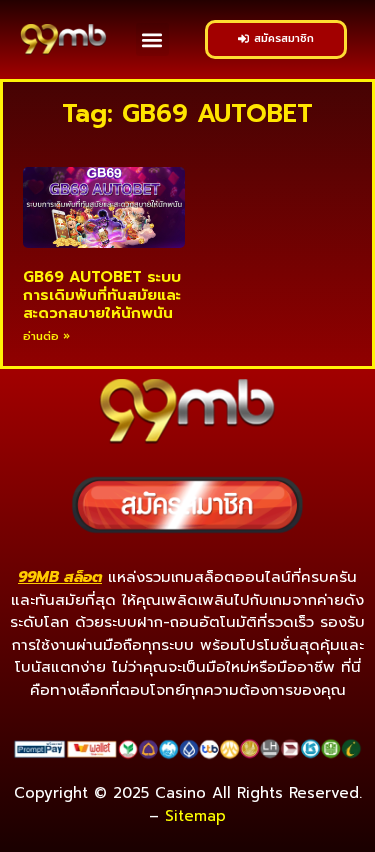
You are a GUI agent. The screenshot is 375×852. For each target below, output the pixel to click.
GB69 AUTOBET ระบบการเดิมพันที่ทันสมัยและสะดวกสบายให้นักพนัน (102, 295)
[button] (152, 39)
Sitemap (195, 816)
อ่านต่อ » (46, 336)
